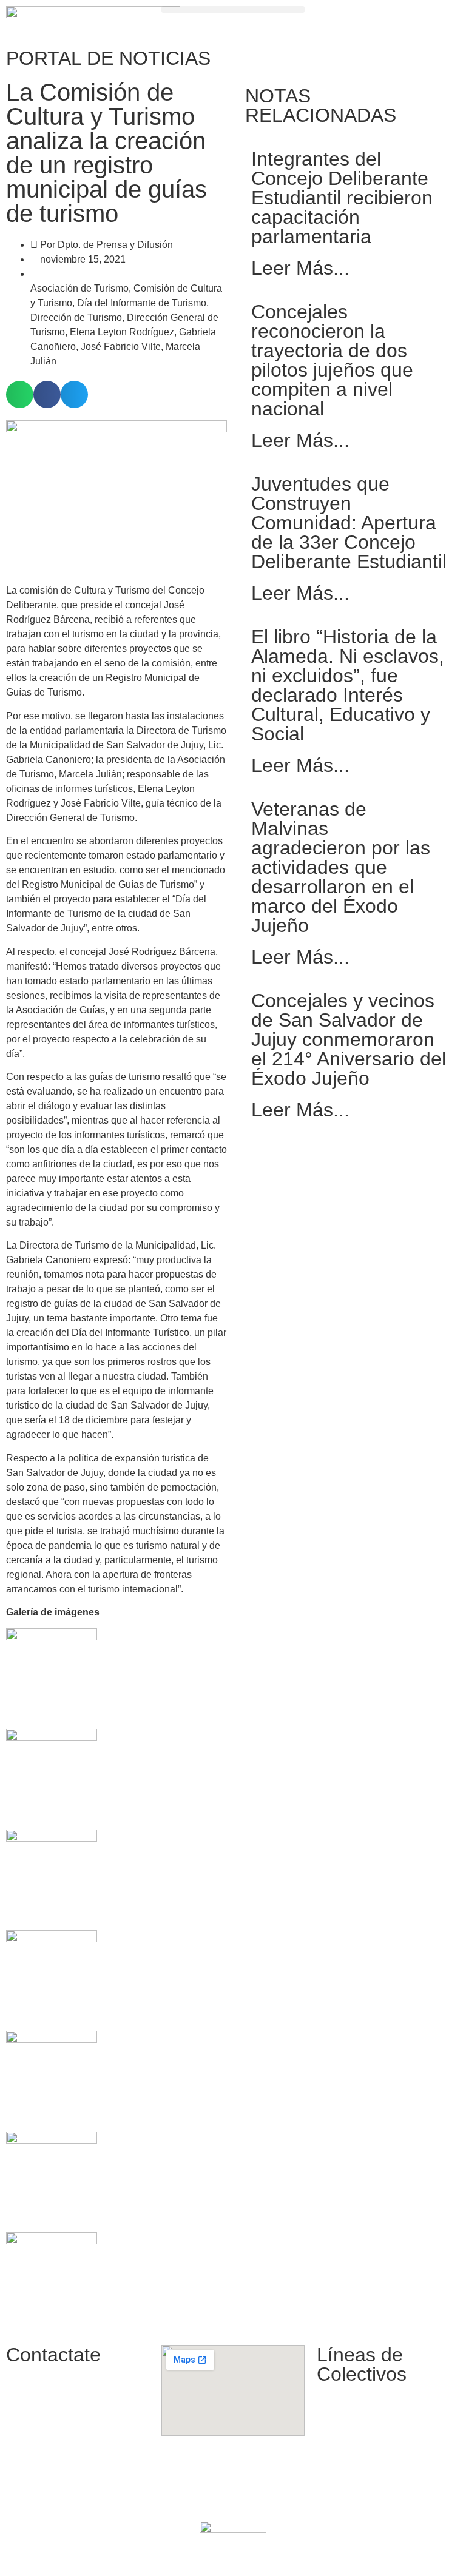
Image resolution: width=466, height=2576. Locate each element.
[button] (233, 9)
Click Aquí (375, 2553)
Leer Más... (300, 268)
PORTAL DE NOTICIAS (108, 58)
